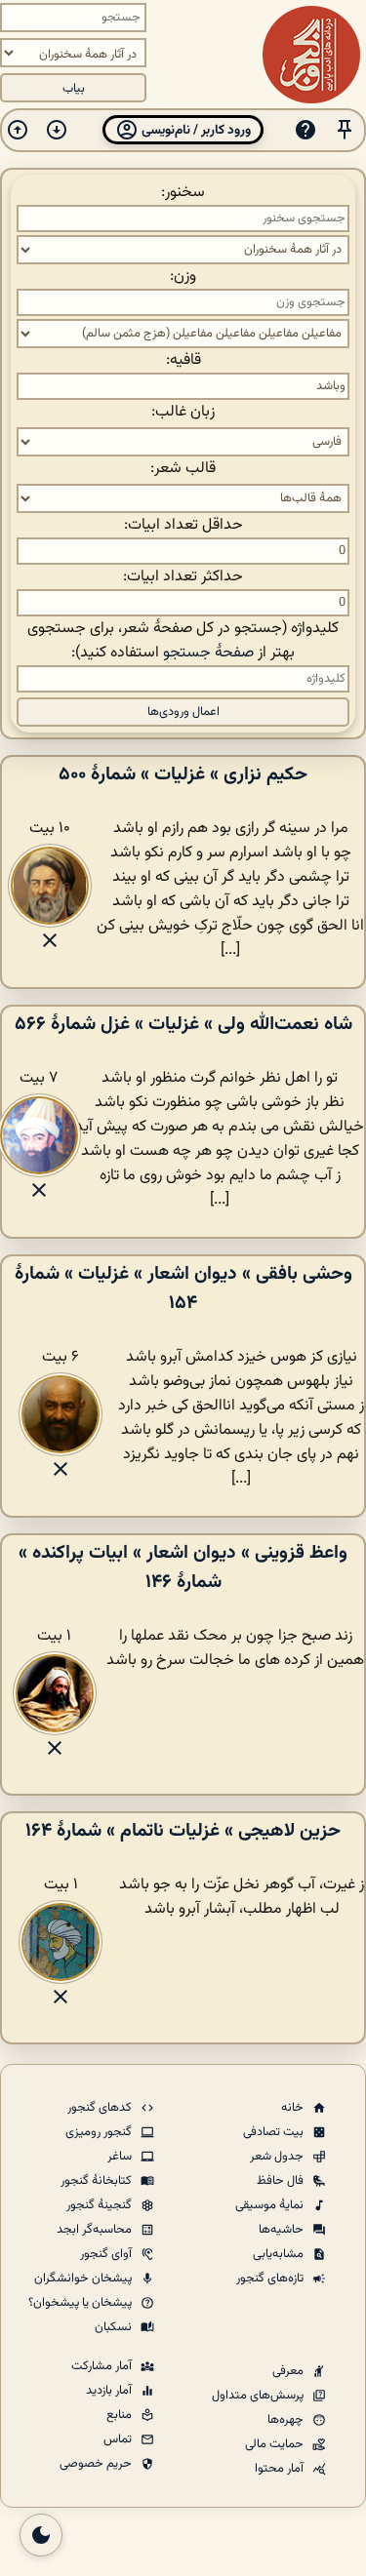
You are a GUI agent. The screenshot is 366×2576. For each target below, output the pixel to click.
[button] (345, 130)
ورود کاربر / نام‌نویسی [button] (195, 130)
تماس (119, 2439)
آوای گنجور (107, 2254)
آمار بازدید (110, 2391)
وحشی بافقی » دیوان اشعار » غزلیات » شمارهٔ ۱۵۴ (183, 1288)
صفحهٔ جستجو (208, 653)
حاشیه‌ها (283, 2230)
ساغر (121, 2157)
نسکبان (115, 2327)
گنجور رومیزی (100, 2132)
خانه (294, 2108)
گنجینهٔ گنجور (101, 2205)
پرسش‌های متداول (259, 2396)
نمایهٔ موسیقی (271, 2205)
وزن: (183, 277)
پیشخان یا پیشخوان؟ (81, 2303)
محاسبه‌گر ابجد (96, 2230)
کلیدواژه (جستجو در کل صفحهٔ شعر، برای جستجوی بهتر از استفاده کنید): (183, 641)
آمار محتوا (281, 2469)
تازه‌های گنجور (271, 2279)
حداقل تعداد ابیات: (183, 525)
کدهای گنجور (101, 2108)
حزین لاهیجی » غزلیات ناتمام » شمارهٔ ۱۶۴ (183, 1831)
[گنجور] (311, 55)
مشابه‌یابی (280, 2254)
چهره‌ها (287, 2420)
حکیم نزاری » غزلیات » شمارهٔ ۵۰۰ (183, 774)
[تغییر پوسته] (41, 2535)
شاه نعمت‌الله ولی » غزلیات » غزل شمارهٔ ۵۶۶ (183, 1024)
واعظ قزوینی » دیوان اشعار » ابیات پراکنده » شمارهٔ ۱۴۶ (183, 1567)
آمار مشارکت (103, 2366)
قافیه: (183, 360)
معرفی (289, 2371)
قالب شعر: (183, 469)
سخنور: (183, 193)
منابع (121, 2415)
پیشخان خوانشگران (84, 2279)
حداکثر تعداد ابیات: (183, 577)
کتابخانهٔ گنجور (98, 2181)
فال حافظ (282, 2181)
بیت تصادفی (275, 2132)
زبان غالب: (183, 412)
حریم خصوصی (97, 2464)
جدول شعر (278, 2157)
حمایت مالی (276, 2444)
